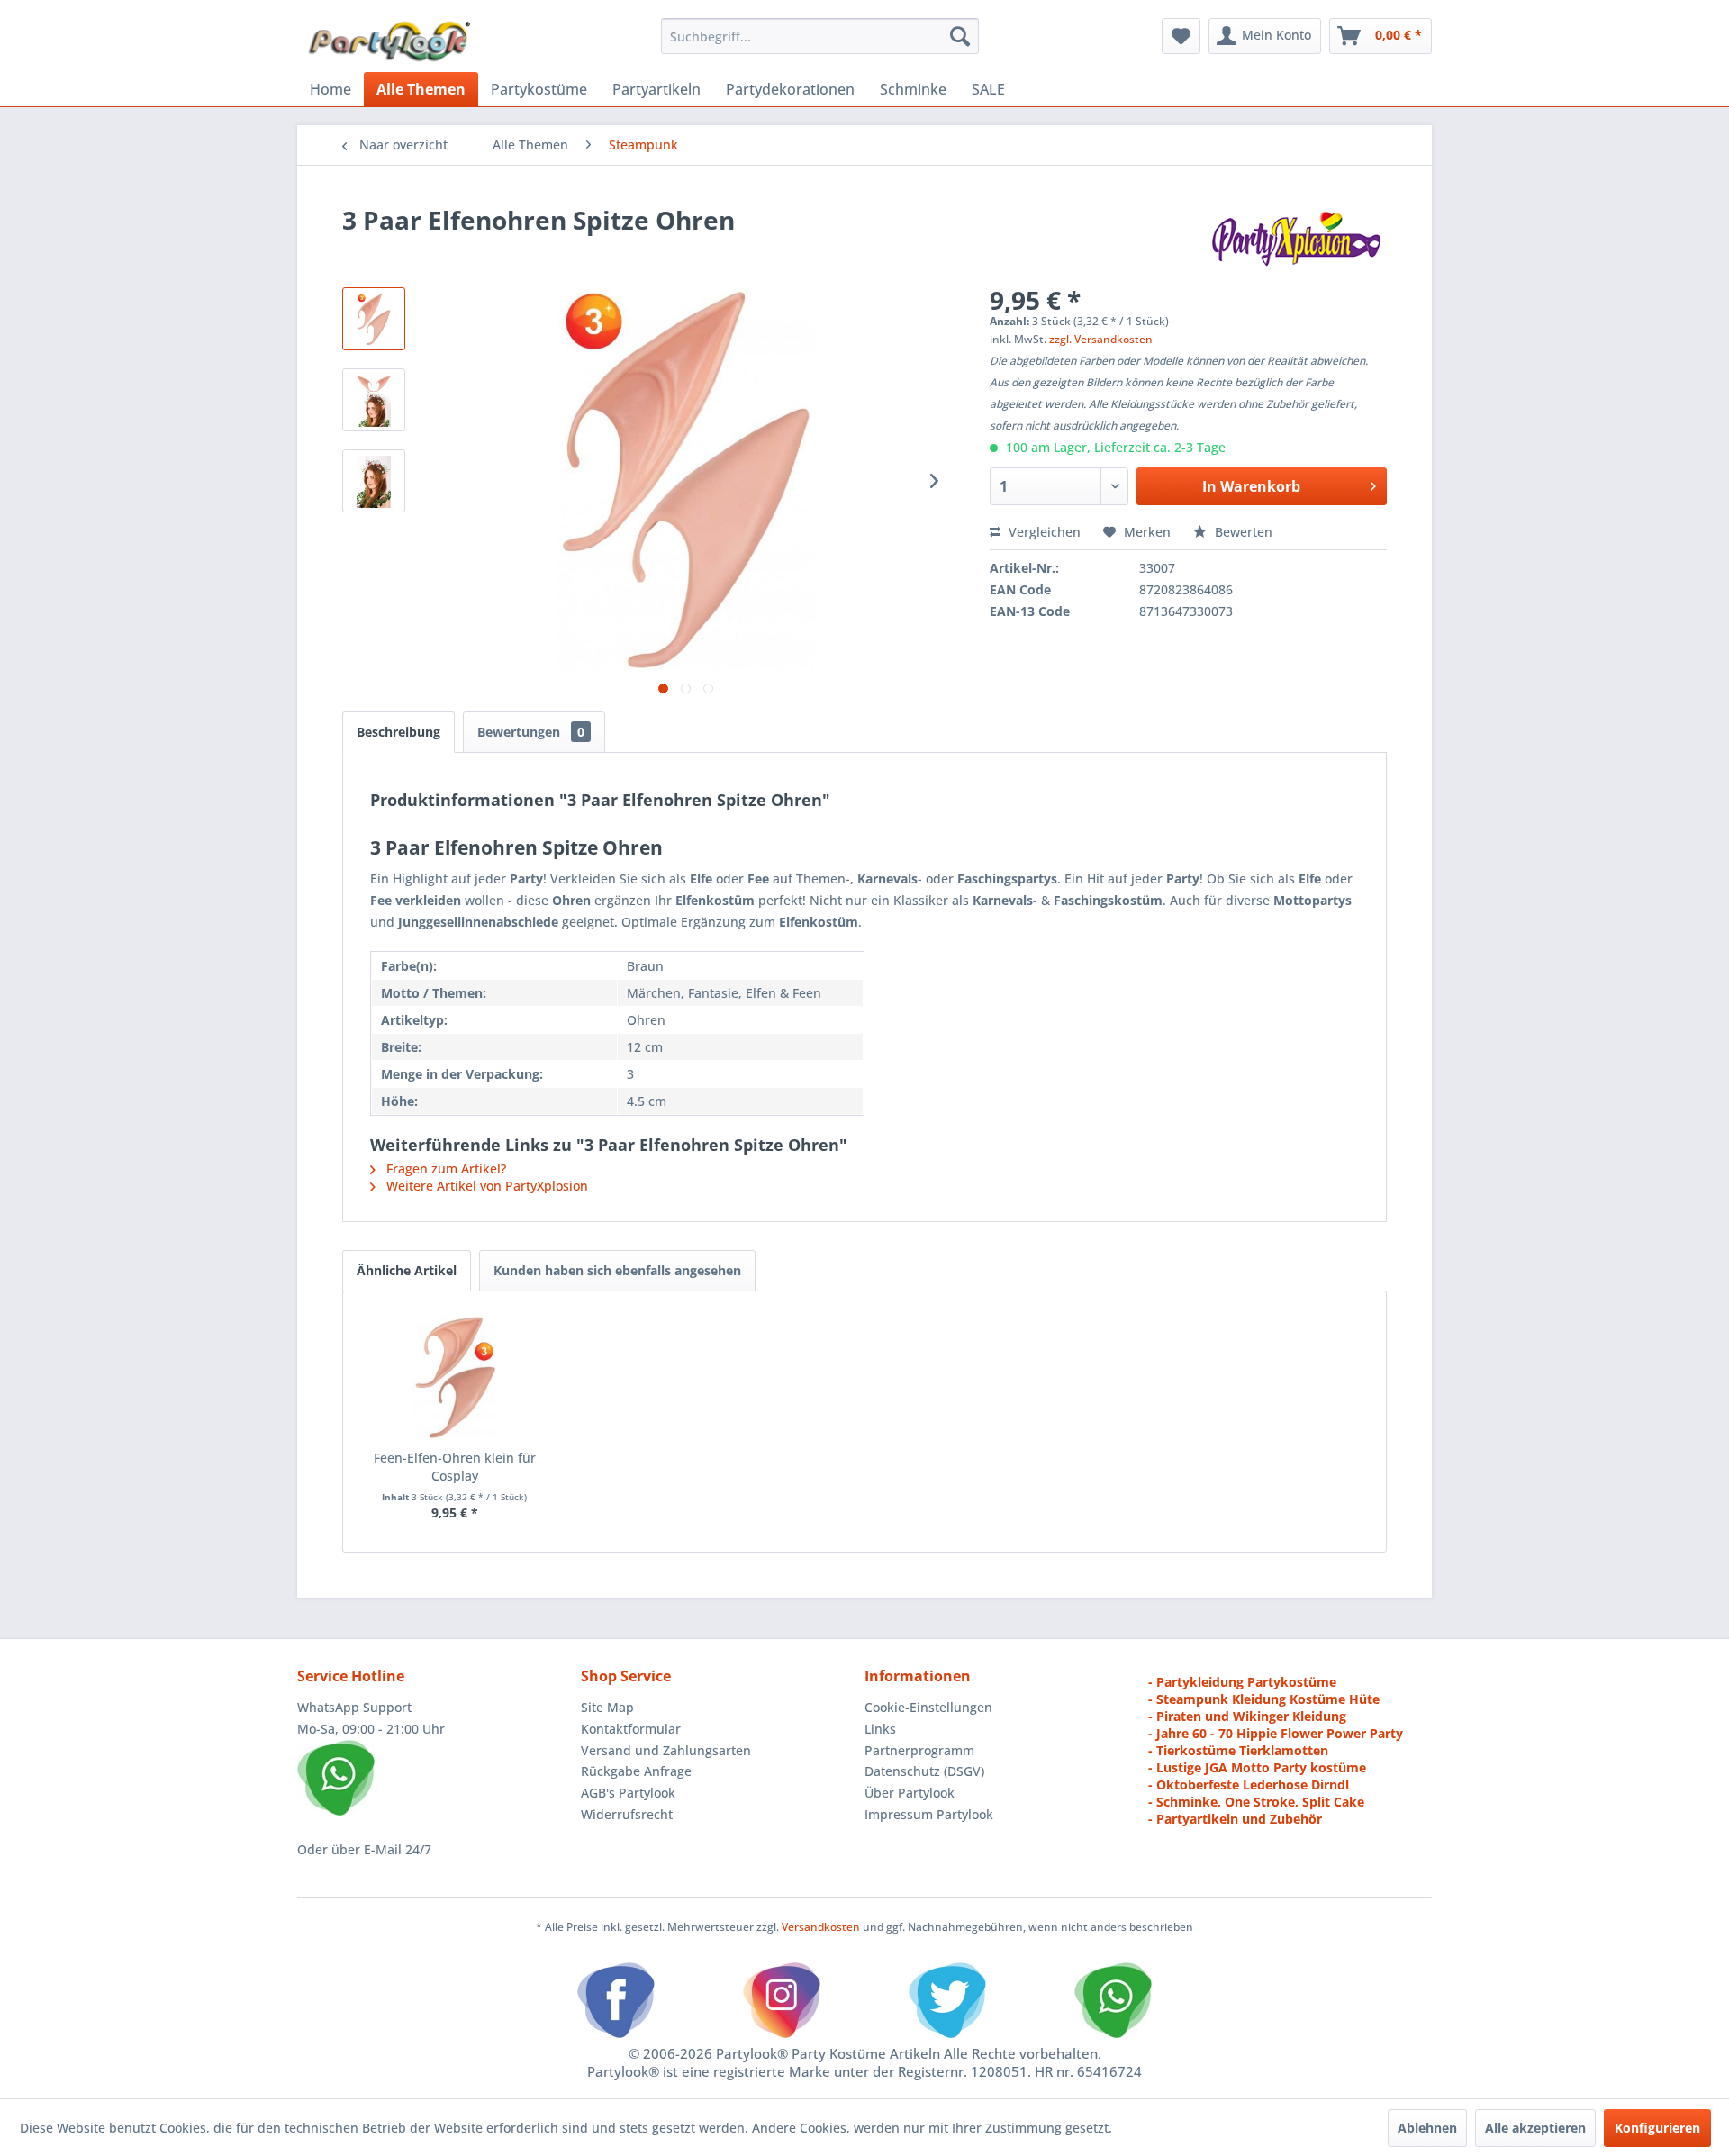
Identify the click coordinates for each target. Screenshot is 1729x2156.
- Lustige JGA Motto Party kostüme (1257, 1767)
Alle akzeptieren (1535, 2128)
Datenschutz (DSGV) (924, 1771)
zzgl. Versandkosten (1101, 339)
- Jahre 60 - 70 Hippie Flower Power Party (1276, 1733)
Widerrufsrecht (627, 1814)
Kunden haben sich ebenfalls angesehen (617, 1270)
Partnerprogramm (919, 1750)
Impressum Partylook (929, 1814)
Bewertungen (531, 732)
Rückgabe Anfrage (636, 1771)
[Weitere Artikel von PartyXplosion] (1295, 238)
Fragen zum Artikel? (444, 1169)
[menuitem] (820, 36)
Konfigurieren (1657, 2128)
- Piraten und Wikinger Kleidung (1247, 1716)
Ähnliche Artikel (407, 1270)
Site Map (607, 1707)
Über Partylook (910, 1793)
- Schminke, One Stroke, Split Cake (1256, 1802)
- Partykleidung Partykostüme (1242, 1682)
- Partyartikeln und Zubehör (1235, 1819)
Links (880, 1729)
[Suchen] (960, 36)
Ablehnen (1427, 2128)
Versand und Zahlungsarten (666, 1750)
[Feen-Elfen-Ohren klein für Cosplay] (455, 1377)
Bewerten (1242, 532)
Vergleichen (1043, 532)
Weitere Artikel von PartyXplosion (485, 1186)
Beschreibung (398, 732)
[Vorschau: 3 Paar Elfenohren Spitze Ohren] (374, 319)
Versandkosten (821, 1927)
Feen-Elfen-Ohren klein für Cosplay (455, 1467)
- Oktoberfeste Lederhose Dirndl (1249, 1785)
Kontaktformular (631, 1729)
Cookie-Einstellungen (928, 1707)
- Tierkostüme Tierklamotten (1238, 1750)
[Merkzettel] (1181, 36)
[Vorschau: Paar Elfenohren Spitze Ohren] (374, 481)
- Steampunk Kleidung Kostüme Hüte (1264, 1699)
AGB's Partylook (628, 1793)
